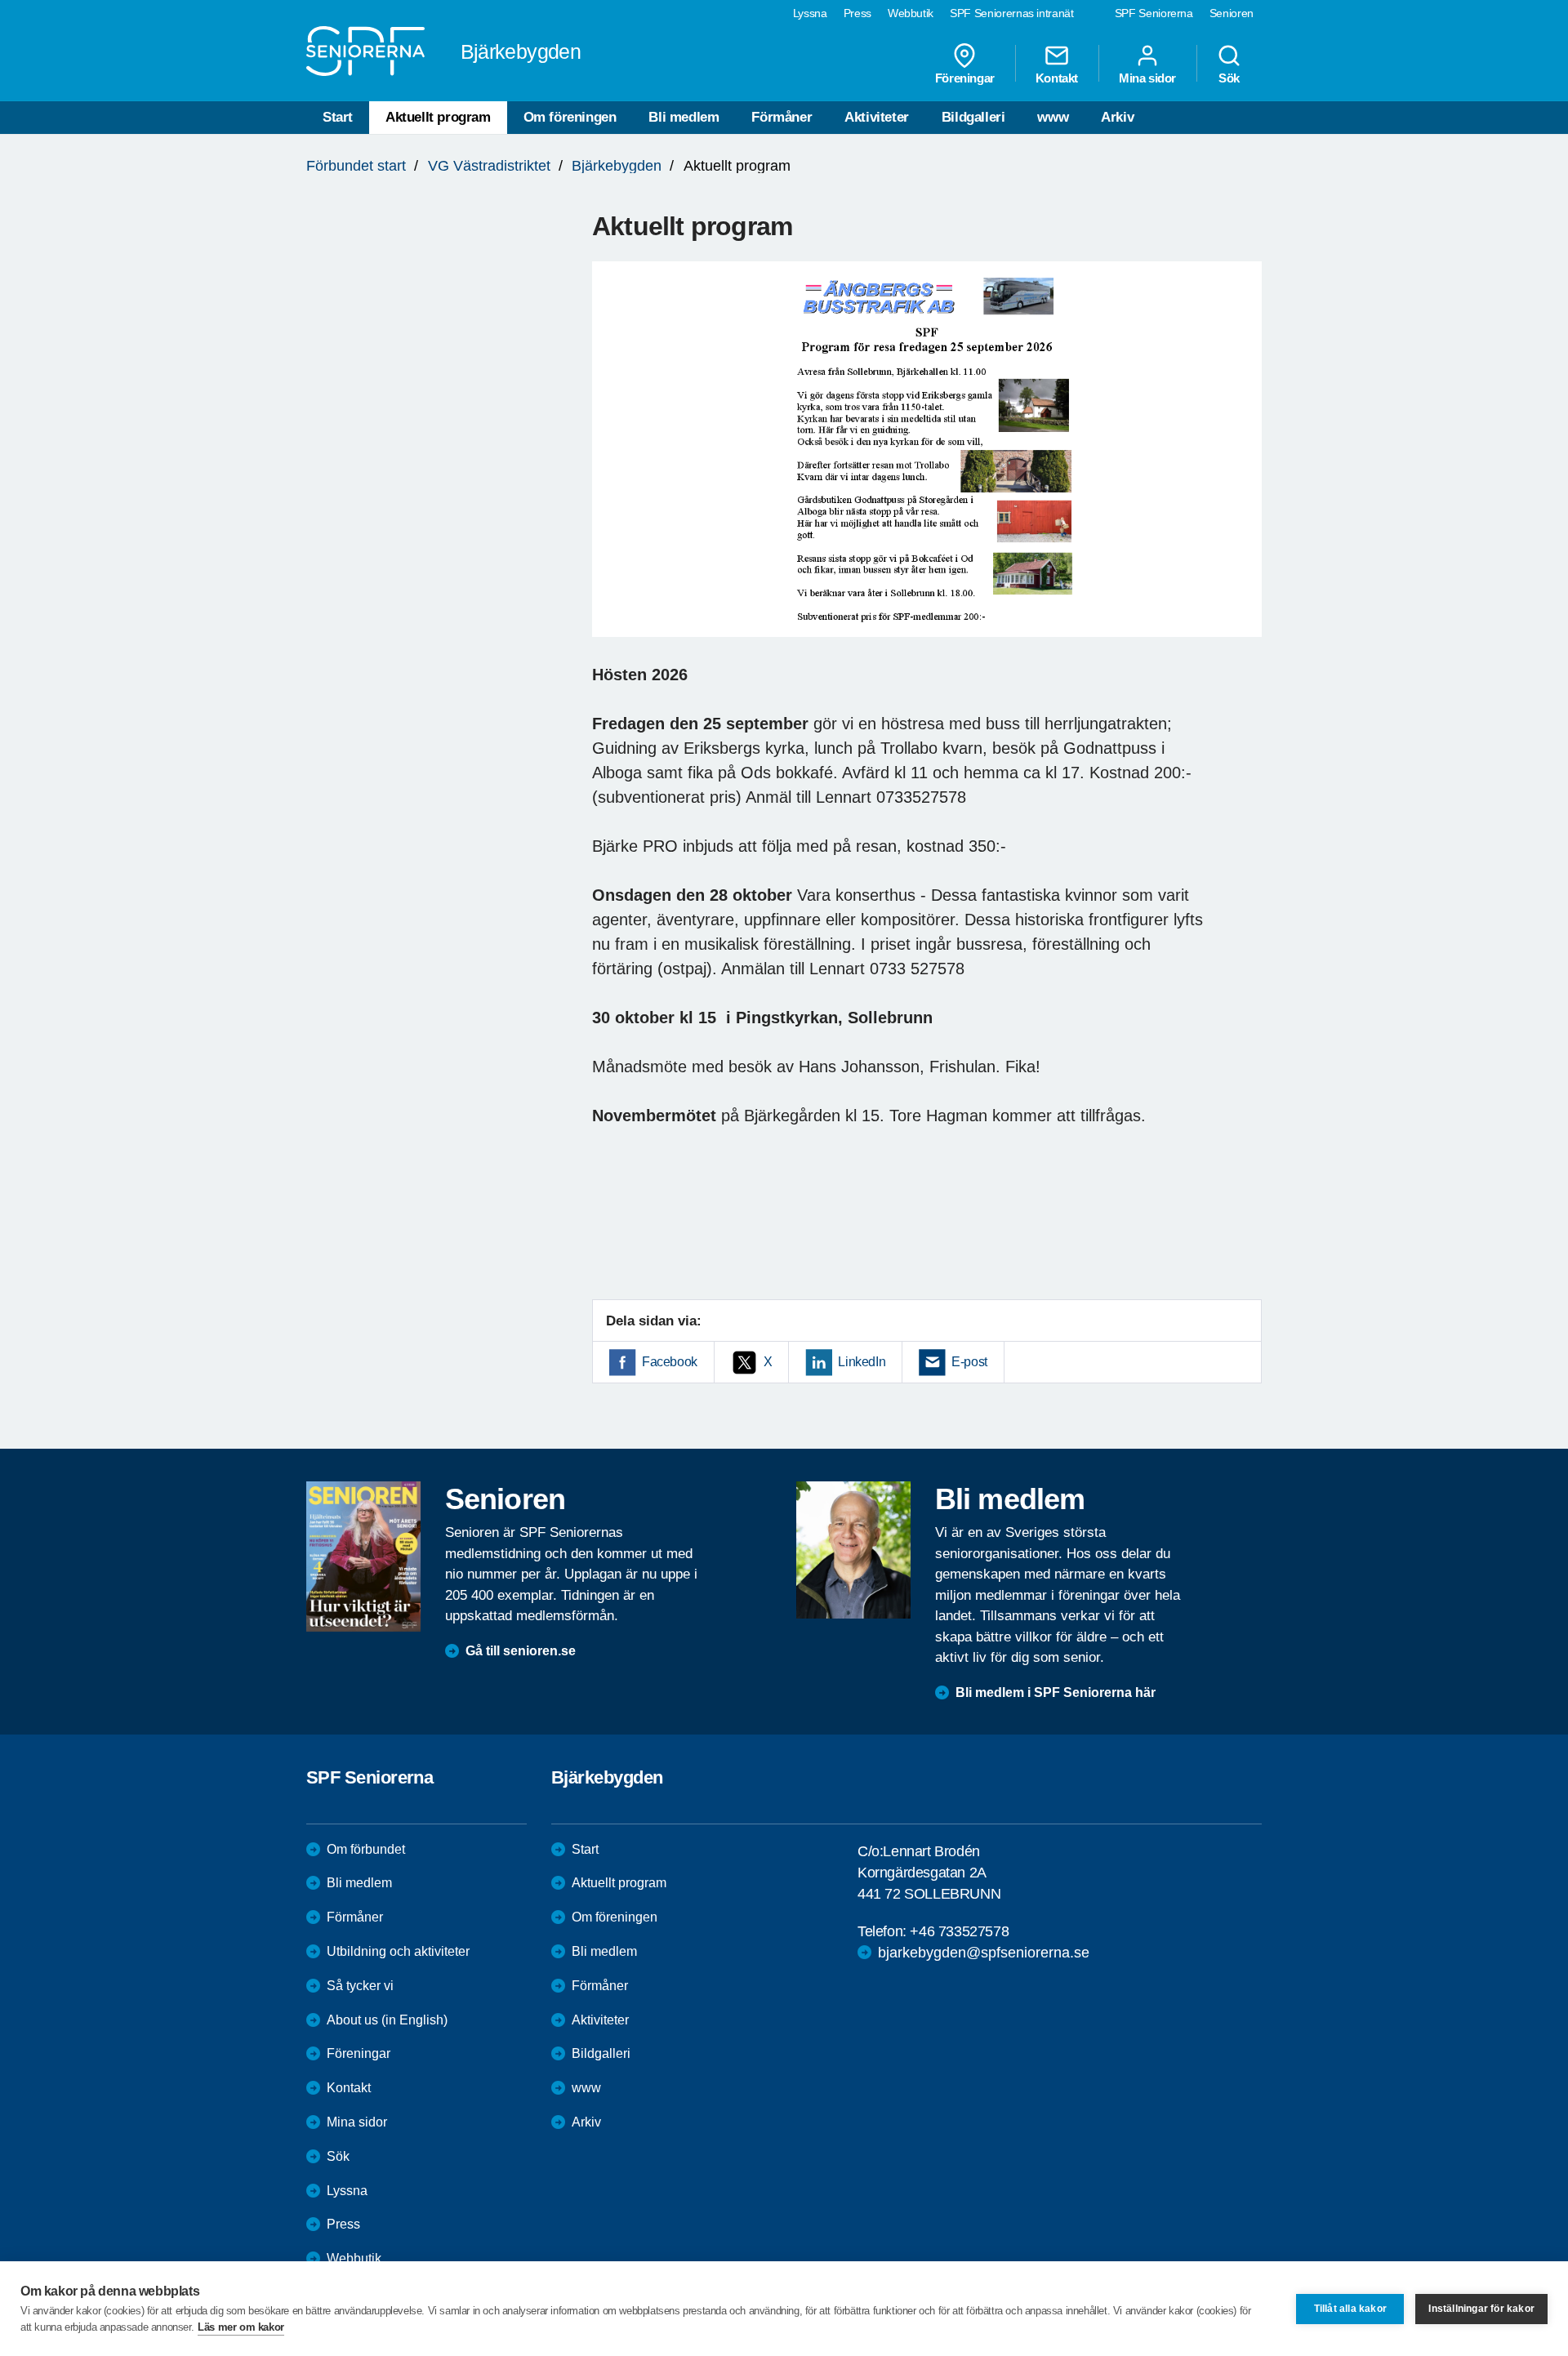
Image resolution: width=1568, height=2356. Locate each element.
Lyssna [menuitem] (810, 13)
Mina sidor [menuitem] (1147, 78)
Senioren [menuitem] (1232, 13)
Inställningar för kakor (1481, 2309)
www (1053, 117)
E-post (969, 1362)
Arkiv (1117, 117)
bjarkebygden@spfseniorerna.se (984, 1953)
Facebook (670, 1362)
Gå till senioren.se (521, 1651)
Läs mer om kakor (241, 2327)
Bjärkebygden (617, 166)
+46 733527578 (959, 1931)
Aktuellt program (438, 117)
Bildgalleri (973, 117)
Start (338, 117)
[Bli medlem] (853, 1550)
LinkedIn (862, 1362)
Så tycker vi (360, 1986)
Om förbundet (366, 1849)
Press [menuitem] (857, 13)
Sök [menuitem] (1229, 78)
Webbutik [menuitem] (911, 13)
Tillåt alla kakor (1350, 2309)
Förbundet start (356, 166)
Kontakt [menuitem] (1057, 78)
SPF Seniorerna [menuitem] (1154, 13)
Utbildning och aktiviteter (398, 1951)
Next (1244, 465)
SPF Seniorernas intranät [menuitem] (1012, 13)
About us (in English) (387, 2020)
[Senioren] (363, 1557)
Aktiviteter (877, 117)
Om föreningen (570, 117)
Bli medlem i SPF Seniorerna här (1056, 1692)
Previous (612, 465)
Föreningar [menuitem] (965, 78)
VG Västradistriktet (489, 166)
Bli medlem (684, 117)
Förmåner (782, 117)
